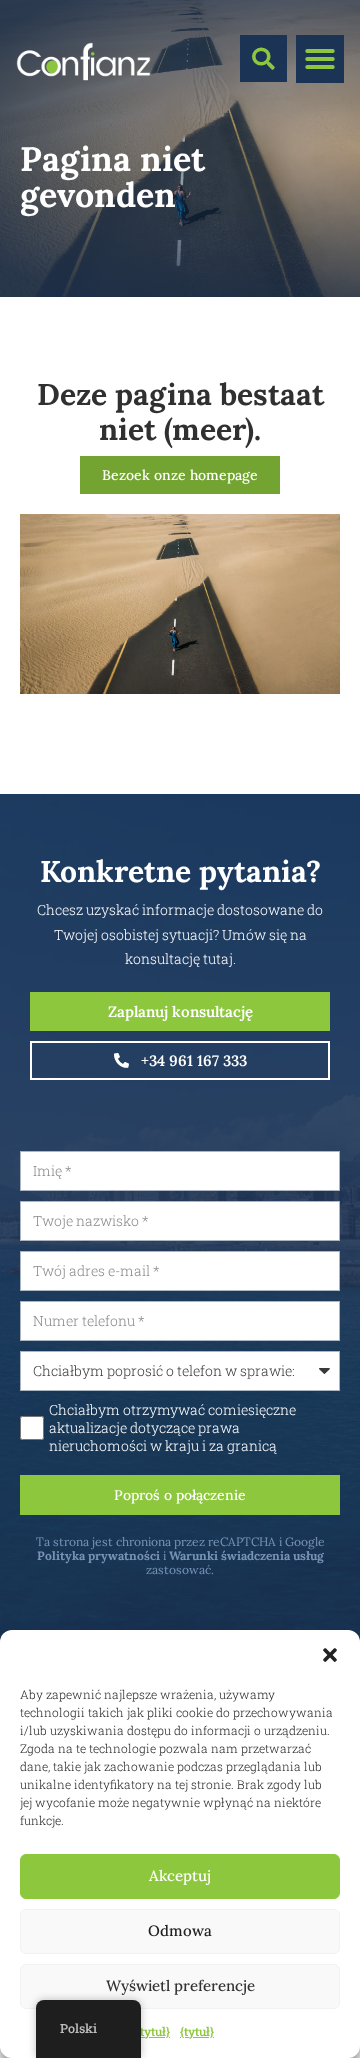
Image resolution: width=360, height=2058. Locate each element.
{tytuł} (153, 2031)
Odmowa (180, 1930)
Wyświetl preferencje (180, 1985)
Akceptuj (180, 1875)
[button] (330, 1655)
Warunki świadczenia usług (246, 1555)
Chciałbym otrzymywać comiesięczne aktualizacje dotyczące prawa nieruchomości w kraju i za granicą (172, 1428)
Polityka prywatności (98, 1555)
